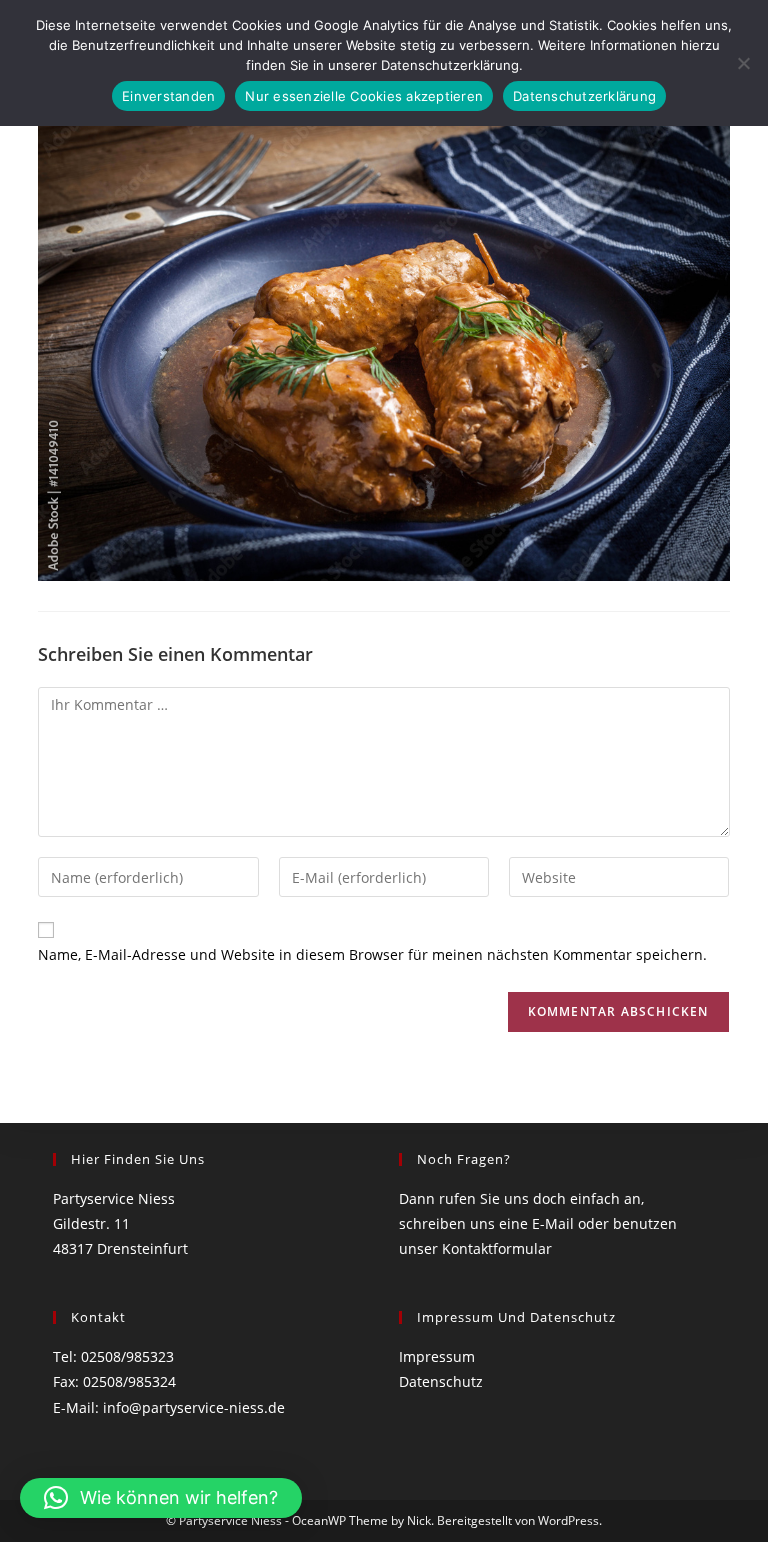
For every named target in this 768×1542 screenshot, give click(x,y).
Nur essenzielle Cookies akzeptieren (364, 96)
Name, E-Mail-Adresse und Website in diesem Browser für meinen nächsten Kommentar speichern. (372, 954)
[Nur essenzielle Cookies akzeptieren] (743, 63)
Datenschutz (441, 1381)
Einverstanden (168, 96)
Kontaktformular (497, 1248)
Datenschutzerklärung (584, 96)
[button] (161, 1498)
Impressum (437, 1356)
